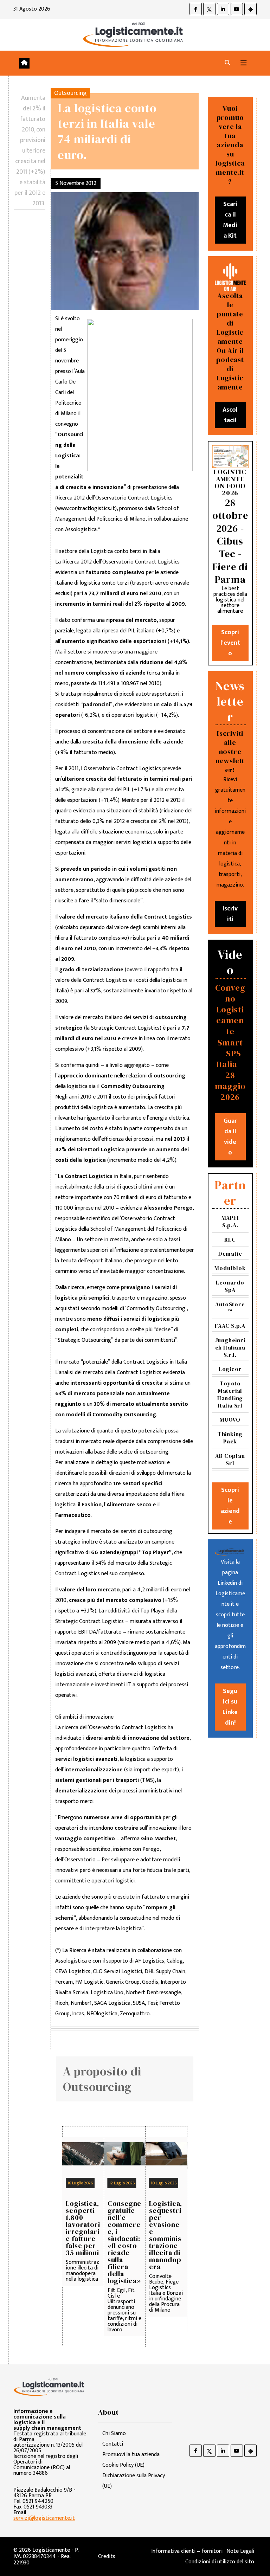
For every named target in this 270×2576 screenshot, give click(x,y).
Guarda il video (230, 1137)
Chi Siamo (114, 2433)
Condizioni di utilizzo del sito (220, 2562)
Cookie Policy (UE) (123, 2465)
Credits (107, 2556)
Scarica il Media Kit (230, 220)
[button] (227, 63)
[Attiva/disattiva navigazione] (244, 63)
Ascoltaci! (230, 415)
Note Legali (240, 2551)
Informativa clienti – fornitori (187, 2551)
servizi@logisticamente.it (44, 2518)
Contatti (113, 2444)
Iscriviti (230, 914)
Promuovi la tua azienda (131, 2455)
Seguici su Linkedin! (230, 1707)
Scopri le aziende (230, 1506)
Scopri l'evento (230, 643)
